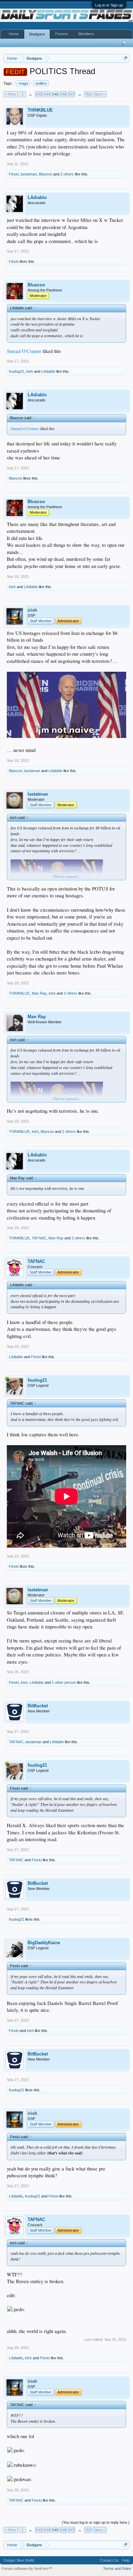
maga (23, 83)
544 (47, 94)
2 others (67, 174)
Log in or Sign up (109, 5)
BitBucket (38, 1706)
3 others (78, 1238)
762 (88, 94)
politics (41, 83)
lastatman (29, 174)
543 (39, 94)
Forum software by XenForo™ (27, 2568)
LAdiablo (37, 197)
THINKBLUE (40, 110)
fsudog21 (17, 371)
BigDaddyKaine (44, 1943)
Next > (100, 94)
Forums (62, 34)
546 (63, 94)
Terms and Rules (117, 2568)
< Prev (11, 94)
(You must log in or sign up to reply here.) (96, 2522)
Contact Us (109, 2560)
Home (14, 34)
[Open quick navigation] (125, 58)
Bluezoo (46, 174)
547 (72, 94)
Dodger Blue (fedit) (19, 2560)
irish (30, 371)
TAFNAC (39, 1238)
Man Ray (39, 993)
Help (126, 2560)
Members (86, 34)
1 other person (64, 1682)
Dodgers (37, 34)
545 (55, 94)
